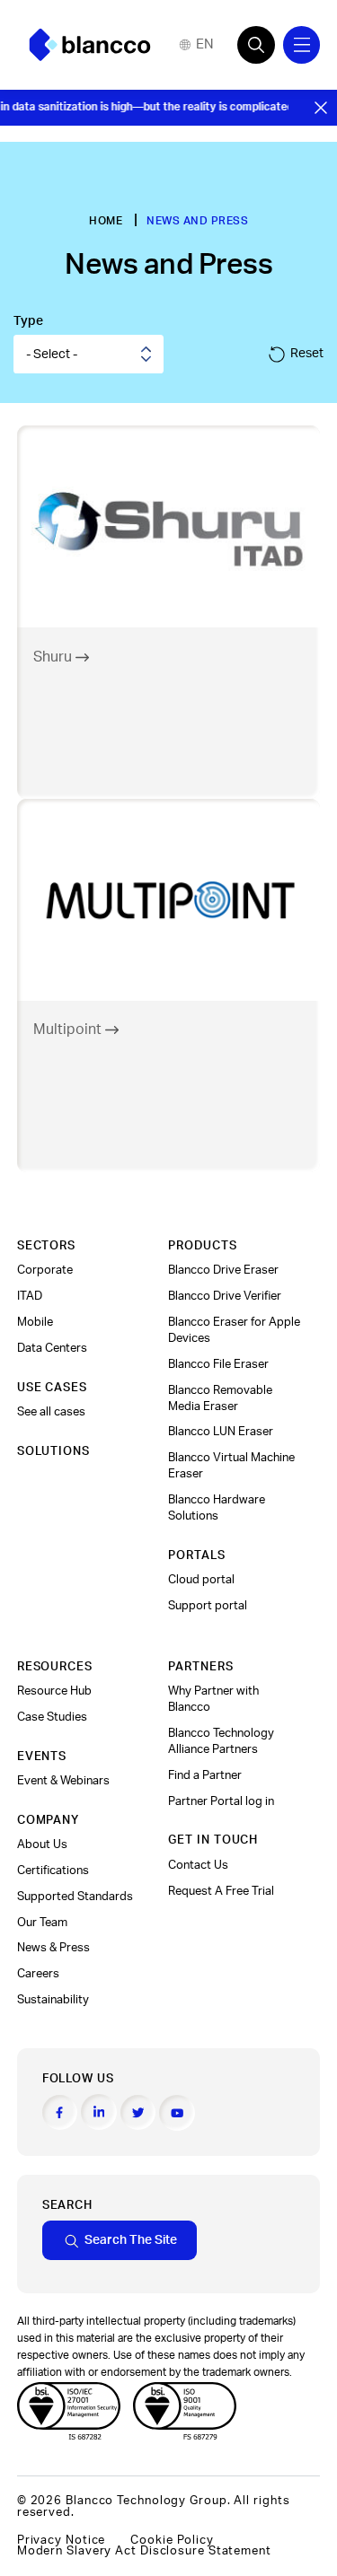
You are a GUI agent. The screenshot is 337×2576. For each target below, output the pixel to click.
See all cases (51, 1412)
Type (28, 321)
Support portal (208, 1606)
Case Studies (52, 1717)
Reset (307, 353)
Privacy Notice (62, 2540)
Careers (38, 1974)
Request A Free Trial (221, 1891)
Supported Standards (75, 1897)
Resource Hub (54, 1691)
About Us (42, 1844)
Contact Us (198, 1865)
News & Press (53, 1948)
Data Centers (52, 1348)
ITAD (30, 1296)
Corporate (45, 1270)
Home (106, 221)
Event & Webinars (63, 1781)
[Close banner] (321, 108)
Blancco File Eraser (218, 1364)
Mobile (35, 1322)
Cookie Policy (172, 2540)
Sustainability (53, 2000)
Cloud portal (201, 1580)
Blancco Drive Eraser (223, 1270)
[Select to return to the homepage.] (90, 45)
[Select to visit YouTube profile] (177, 2113)
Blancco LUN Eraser (221, 1432)
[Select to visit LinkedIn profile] (99, 2112)
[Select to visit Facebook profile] (60, 2113)
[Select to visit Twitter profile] (138, 2113)
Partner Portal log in (221, 1801)
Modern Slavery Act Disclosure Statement (144, 2551)
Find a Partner (205, 1775)
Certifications (53, 1871)
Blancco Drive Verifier (225, 1296)
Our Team (42, 1923)
